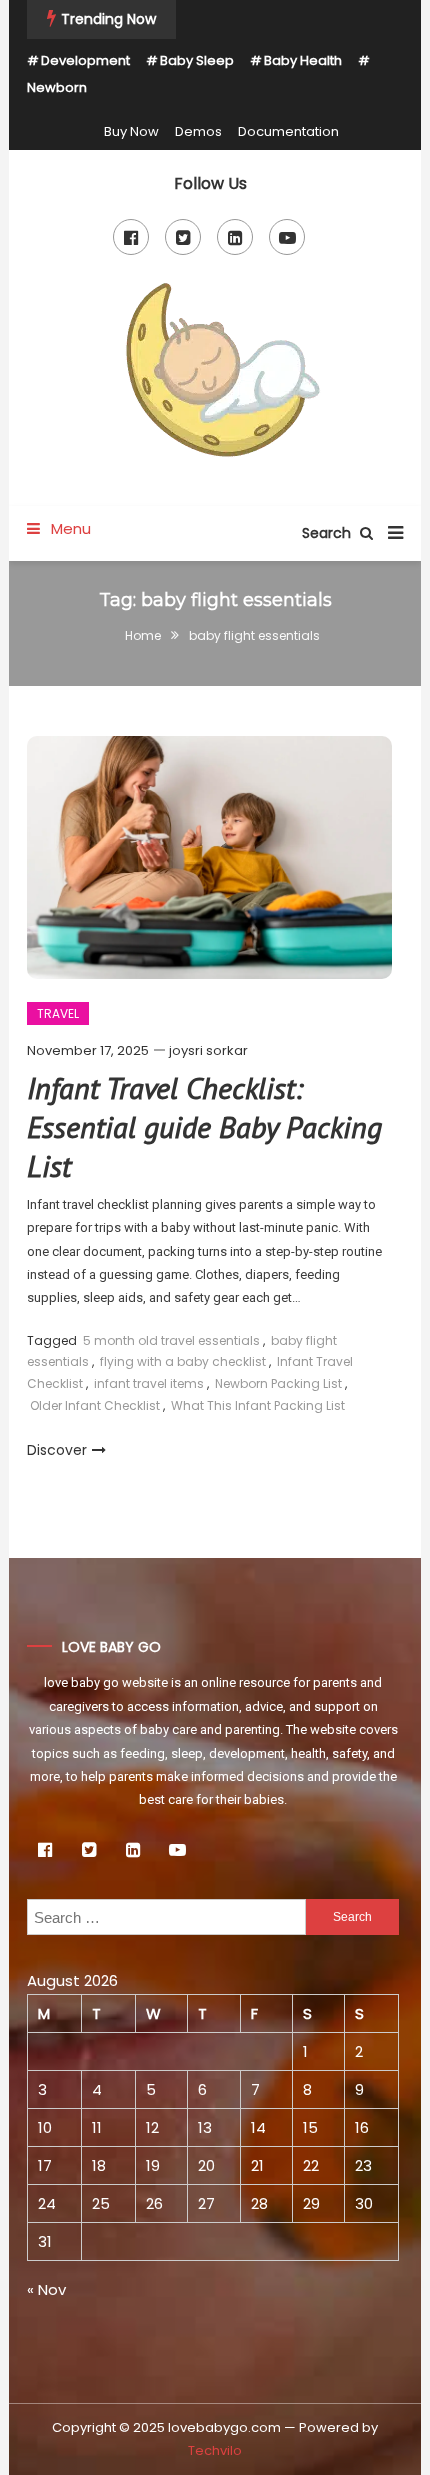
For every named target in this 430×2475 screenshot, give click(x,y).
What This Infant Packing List (258, 1405)
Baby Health (303, 60)
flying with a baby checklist (183, 1361)
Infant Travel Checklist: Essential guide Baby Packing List (204, 1126)
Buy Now (131, 131)
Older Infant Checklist (95, 1405)
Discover (57, 1450)
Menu (69, 528)
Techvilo (215, 2450)
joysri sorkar (208, 1050)
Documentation (288, 131)
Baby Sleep (197, 60)
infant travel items (149, 1383)
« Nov (46, 2289)
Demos (198, 131)
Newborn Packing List (278, 1383)
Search (328, 533)
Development (85, 60)
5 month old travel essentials (171, 1340)
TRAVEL (58, 1013)
